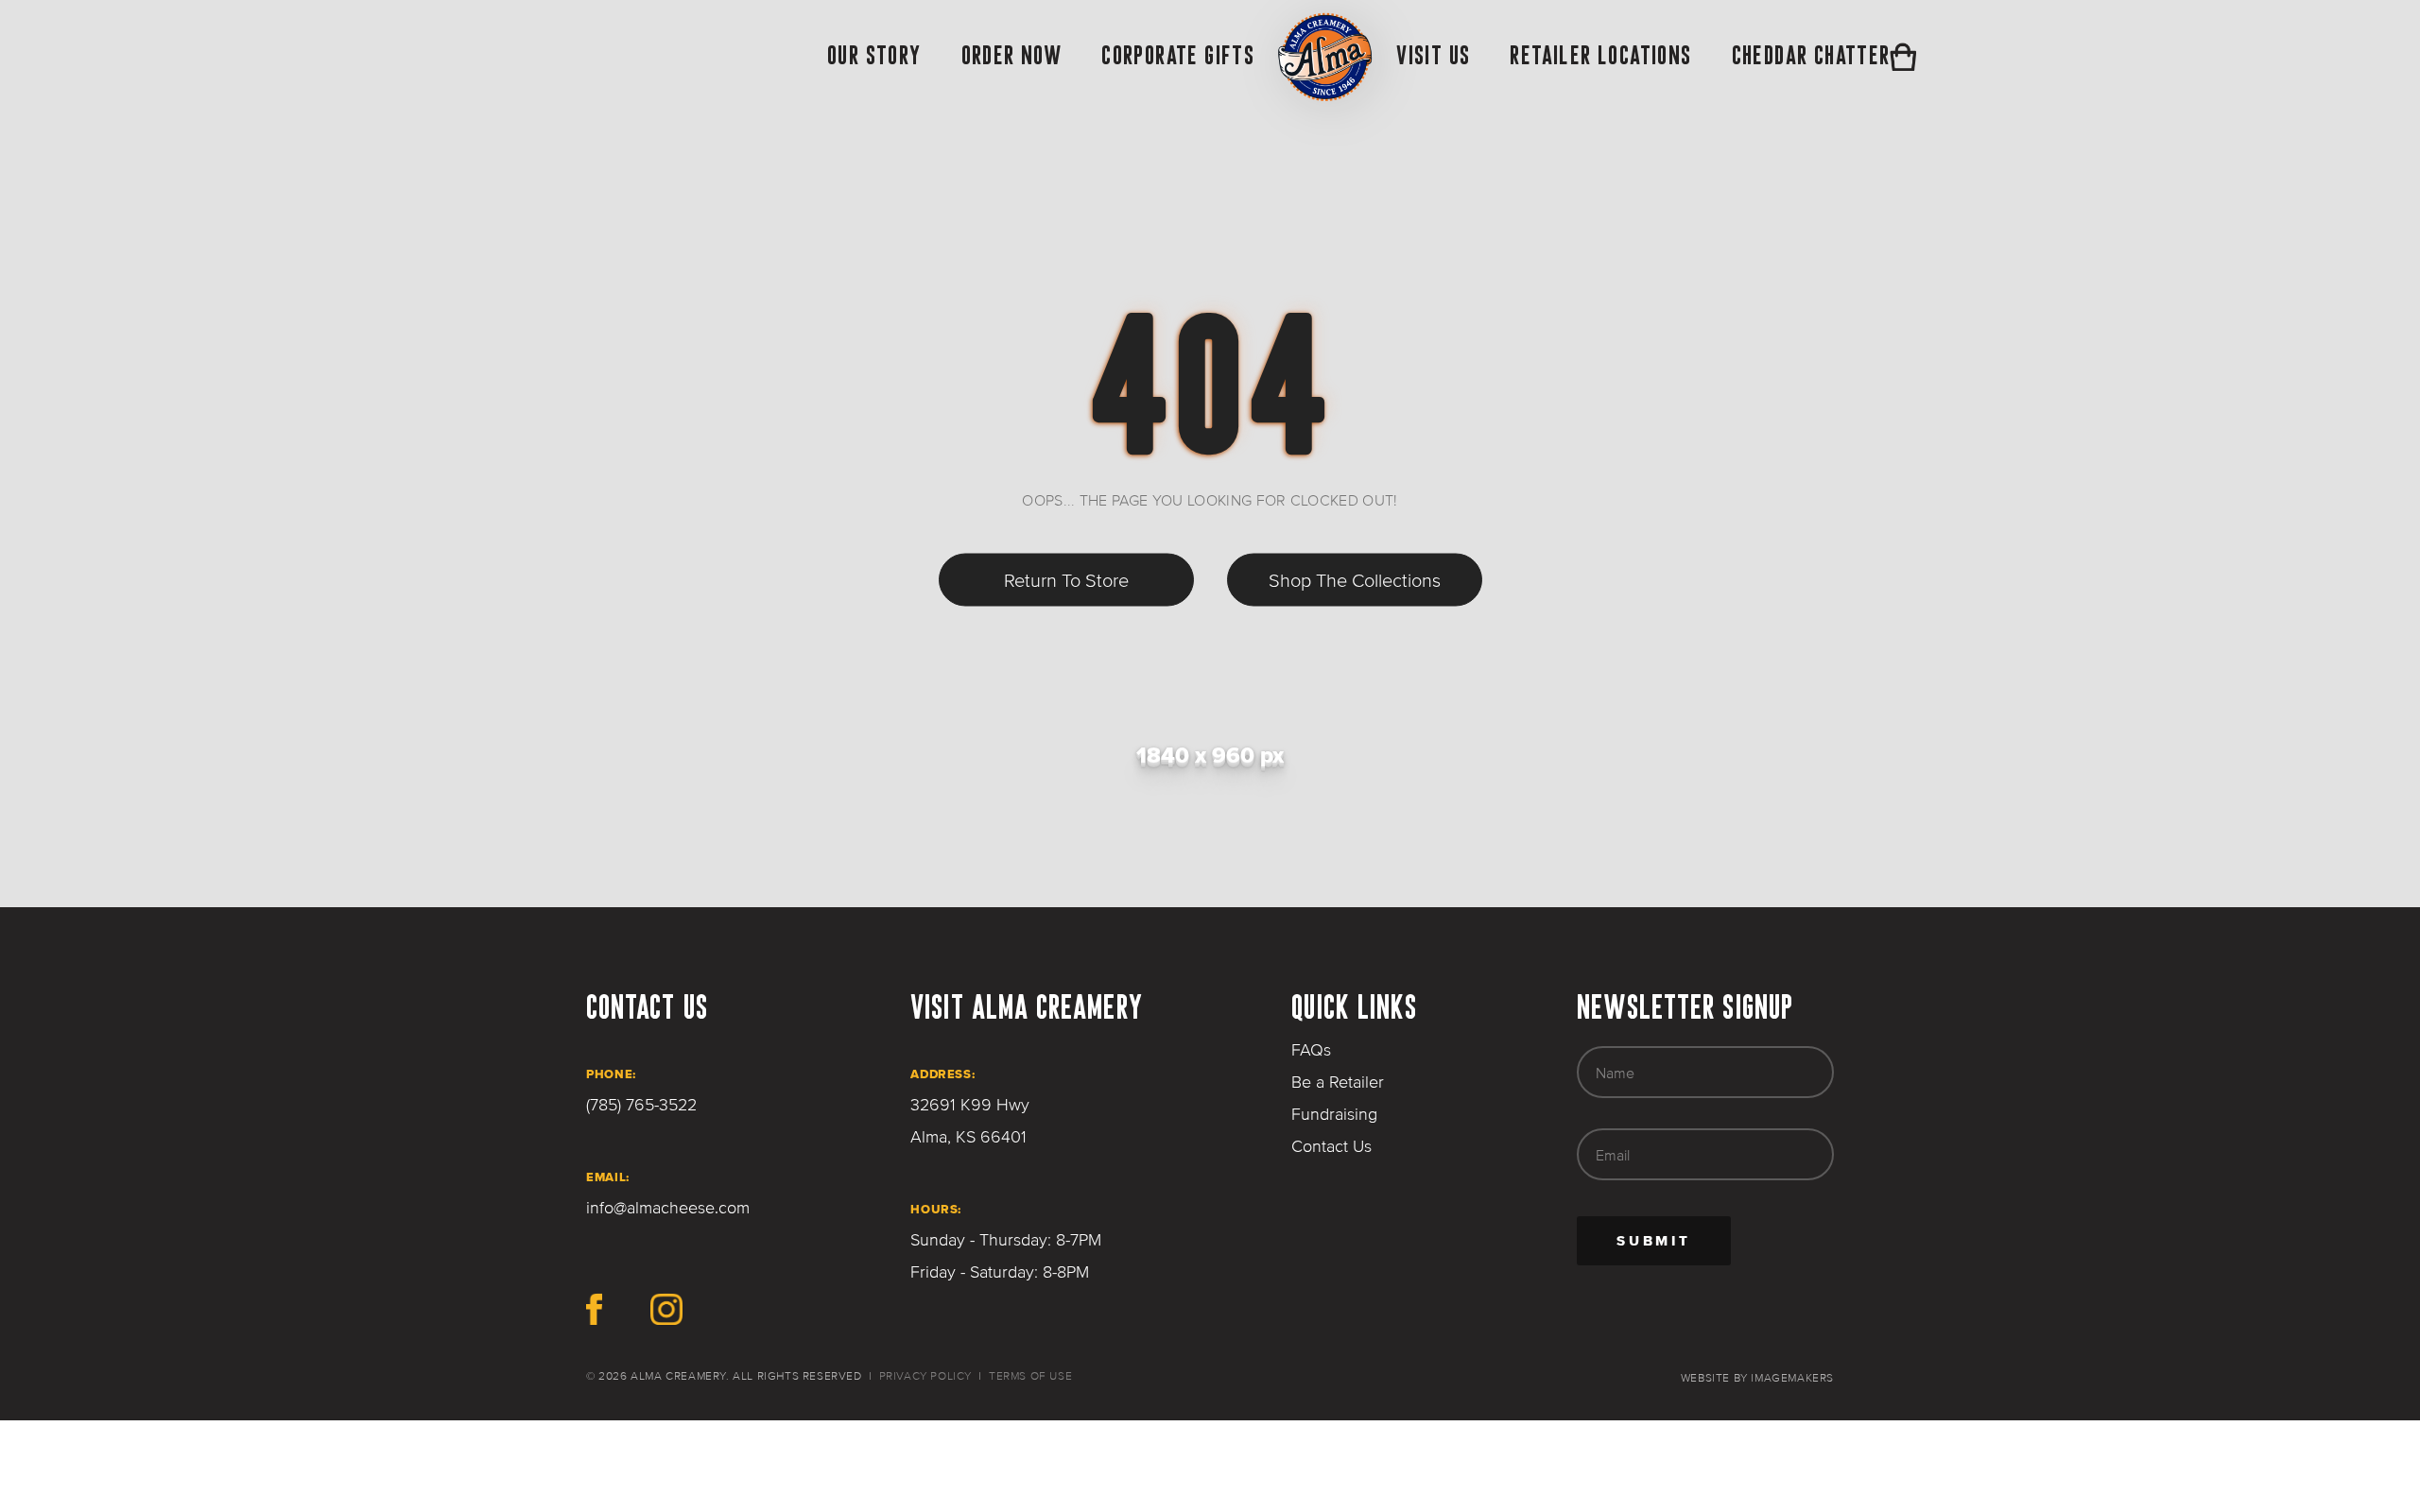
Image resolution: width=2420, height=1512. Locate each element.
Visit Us (1433, 54)
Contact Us (1331, 1146)
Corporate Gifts (1178, 54)
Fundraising (1334, 1114)
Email (1613, 1155)
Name (1615, 1073)
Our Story (874, 54)
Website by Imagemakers (1757, 1378)
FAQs (1311, 1050)
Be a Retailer (1338, 1082)
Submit (1674, 1248)
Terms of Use (1030, 1376)
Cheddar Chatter (1811, 54)
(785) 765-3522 (641, 1105)
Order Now (1012, 54)
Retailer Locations (1600, 54)
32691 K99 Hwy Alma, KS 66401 (970, 1121)
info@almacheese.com (668, 1208)
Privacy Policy (925, 1376)
